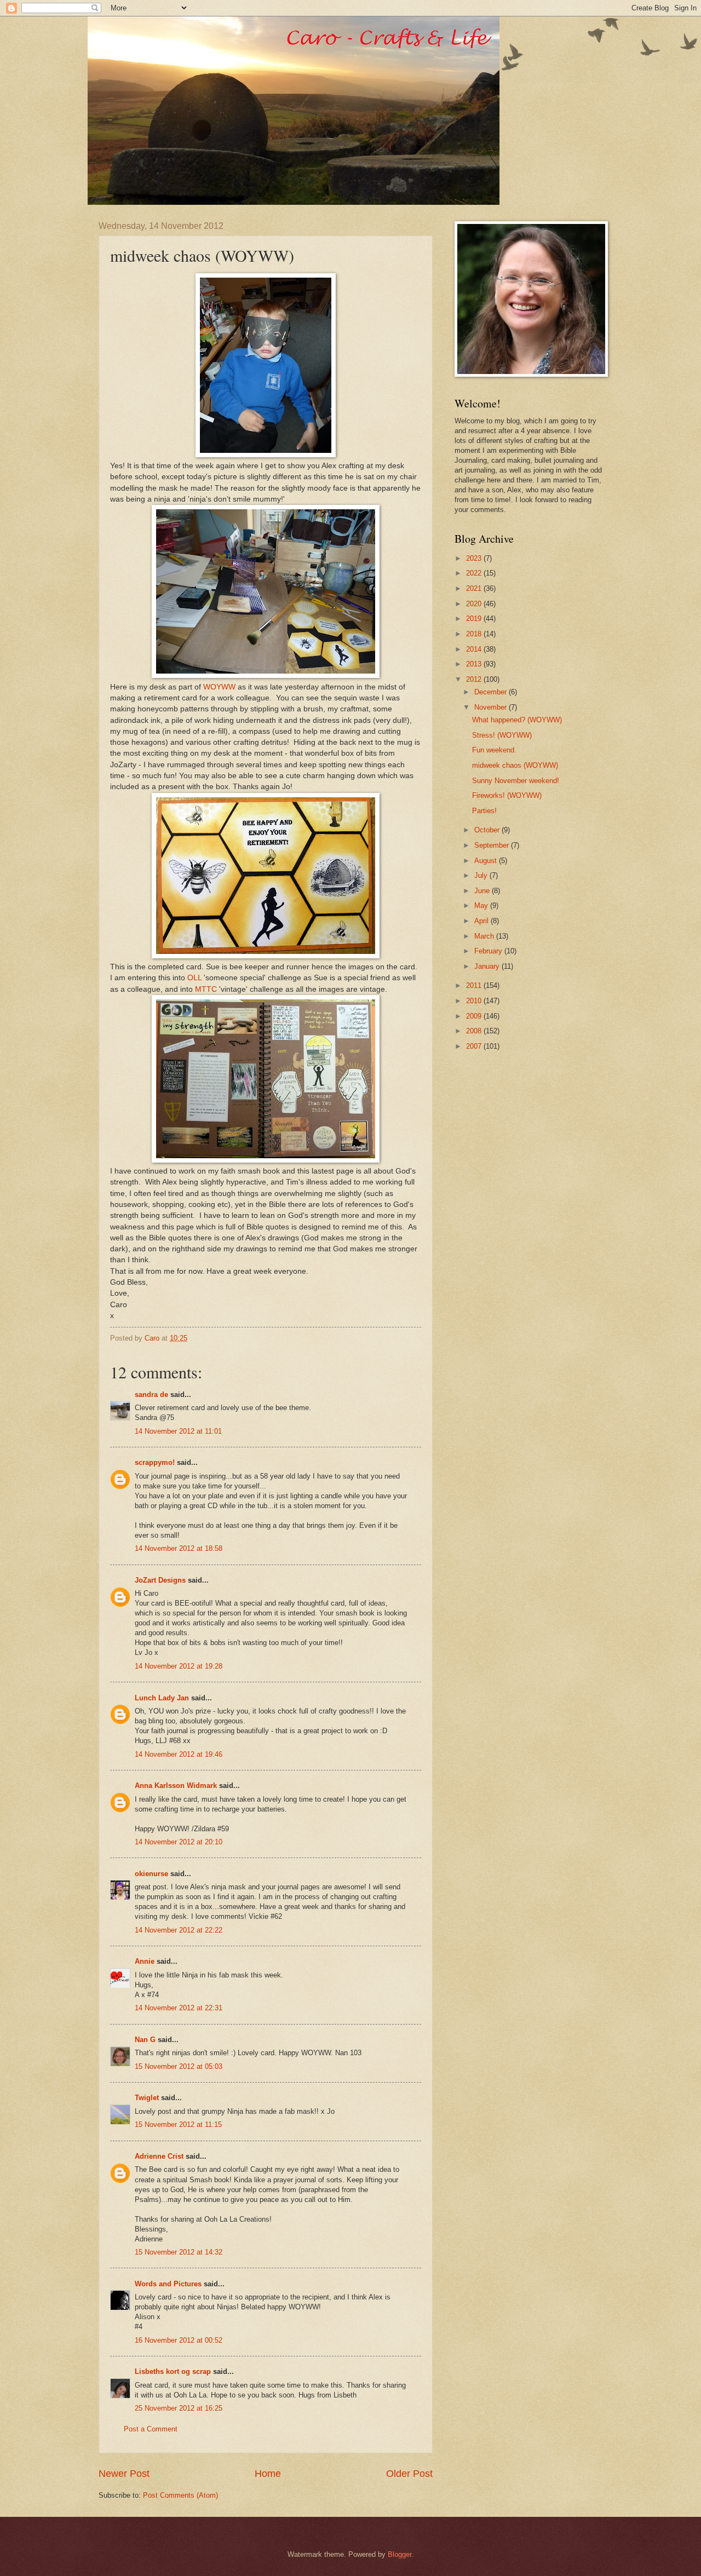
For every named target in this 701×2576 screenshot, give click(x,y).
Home (268, 2474)
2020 (475, 604)
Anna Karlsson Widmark (176, 1786)
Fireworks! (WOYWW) (507, 795)
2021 (475, 588)
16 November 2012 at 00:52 (179, 2340)
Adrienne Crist (159, 2156)
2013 (475, 664)
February (489, 951)
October (488, 830)
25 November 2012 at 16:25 (179, 2408)
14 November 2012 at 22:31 (179, 2008)
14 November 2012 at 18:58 (179, 1548)
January (488, 966)
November (492, 707)
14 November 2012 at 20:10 (179, 1842)
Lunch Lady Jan (162, 1698)
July (482, 875)
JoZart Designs (160, 1580)
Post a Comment (151, 2429)
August (487, 861)
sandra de (151, 1395)
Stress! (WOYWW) (502, 735)
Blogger (400, 2554)
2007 (475, 1046)
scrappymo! (155, 1462)
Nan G (145, 2040)
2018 (475, 634)
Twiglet (147, 2098)
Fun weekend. (494, 750)
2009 (475, 1016)
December (492, 692)
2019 (475, 619)
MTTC (206, 989)
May (482, 905)
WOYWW (219, 687)
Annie (145, 1961)
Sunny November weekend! (516, 781)
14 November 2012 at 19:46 (179, 1754)
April (482, 921)
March (485, 936)
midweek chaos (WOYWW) (515, 765)
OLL (194, 978)
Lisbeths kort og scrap (173, 2371)
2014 (475, 649)
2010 (475, 1001)
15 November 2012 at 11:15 (178, 2124)
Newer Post (124, 2474)
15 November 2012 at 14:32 (179, 2252)
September (493, 845)
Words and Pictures (168, 2284)
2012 (475, 679)
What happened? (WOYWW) (517, 720)
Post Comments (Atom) (180, 2495)
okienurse (151, 1874)
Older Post (409, 2474)
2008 (475, 1031)
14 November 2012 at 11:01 (178, 1431)
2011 (475, 985)
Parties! (484, 811)
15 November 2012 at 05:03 (179, 2066)
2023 (475, 558)
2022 (475, 573)
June (483, 891)
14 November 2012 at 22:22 (179, 1930)
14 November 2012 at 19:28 (179, 1666)
